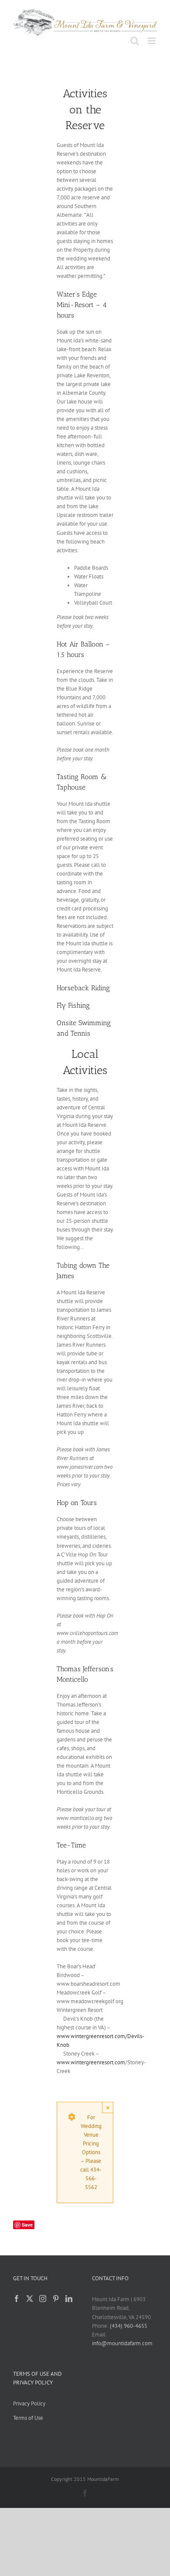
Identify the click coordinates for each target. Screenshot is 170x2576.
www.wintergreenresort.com (91, 2062)
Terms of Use (28, 2418)
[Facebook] (17, 2299)
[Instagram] (43, 2299)
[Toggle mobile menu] (152, 41)
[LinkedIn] (69, 2299)
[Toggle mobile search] (135, 41)
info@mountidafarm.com (122, 2343)
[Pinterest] (56, 2299)
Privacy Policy (29, 2403)
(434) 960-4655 (129, 2326)
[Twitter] (30, 2299)
